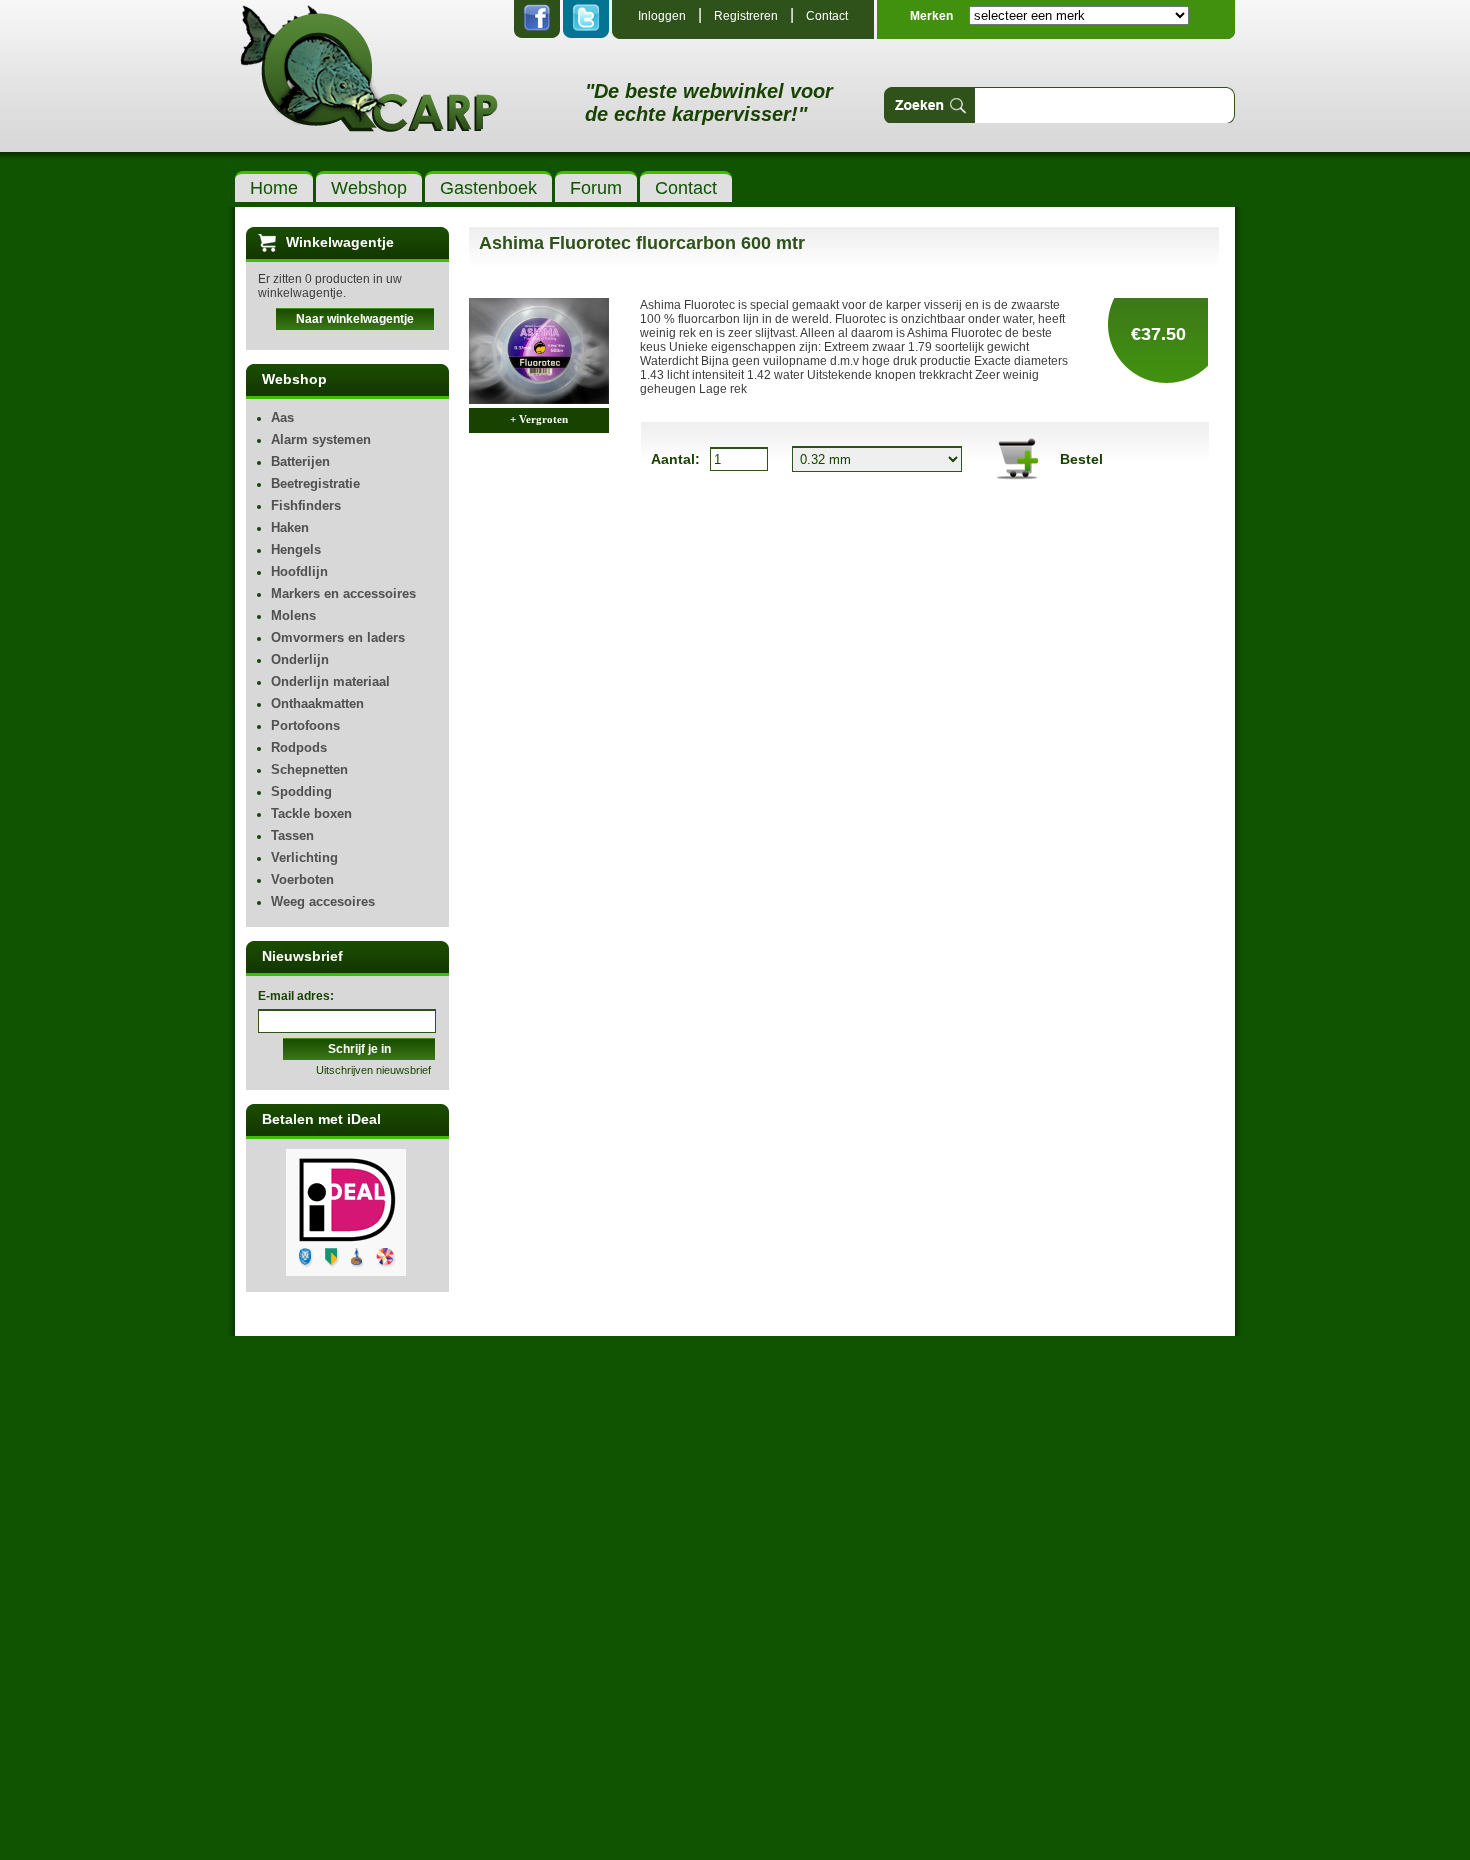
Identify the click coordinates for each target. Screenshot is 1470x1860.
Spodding (301, 791)
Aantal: (675, 459)
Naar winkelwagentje (355, 319)
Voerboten (302, 879)
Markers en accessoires (343, 593)
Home (274, 188)
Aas (282, 417)
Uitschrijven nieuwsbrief (373, 1070)
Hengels (296, 549)
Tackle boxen (311, 813)
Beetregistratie (315, 483)
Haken (290, 527)
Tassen (292, 835)
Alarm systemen (321, 439)
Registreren (746, 16)
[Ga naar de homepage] (369, 115)
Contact (827, 16)
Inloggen (662, 16)
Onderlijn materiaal (330, 681)
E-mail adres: (296, 996)
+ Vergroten (539, 419)
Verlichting (304, 857)
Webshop (369, 188)
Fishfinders (306, 505)
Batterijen (300, 461)
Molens (293, 615)
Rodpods (299, 747)
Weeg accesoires (323, 901)
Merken (931, 16)
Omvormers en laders (338, 637)
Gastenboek (488, 188)
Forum (596, 188)
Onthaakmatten (317, 703)
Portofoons (305, 725)
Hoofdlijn (299, 571)
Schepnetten (309, 769)
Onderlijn (300, 659)
